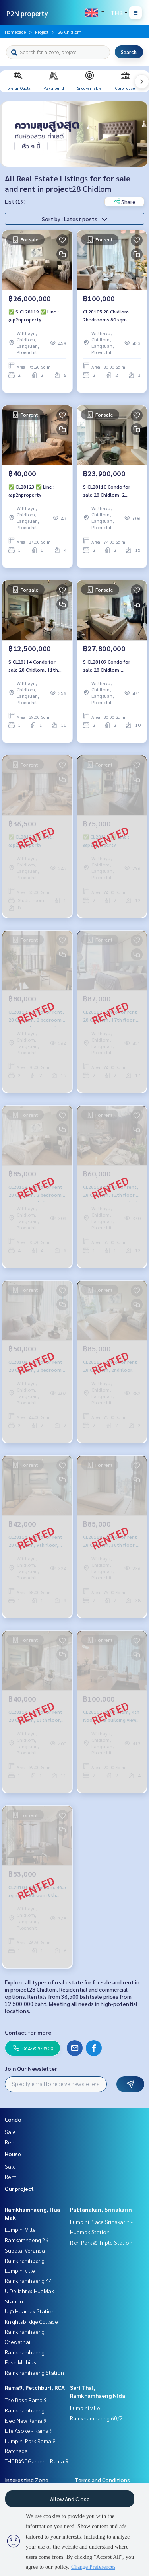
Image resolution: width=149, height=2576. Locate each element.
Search (129, 52)
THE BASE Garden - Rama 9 (37, 2461)
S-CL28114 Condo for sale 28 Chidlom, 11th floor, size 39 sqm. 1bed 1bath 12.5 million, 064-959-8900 (35, 666)
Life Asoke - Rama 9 (29, 2430)
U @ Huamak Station (30, 2311)
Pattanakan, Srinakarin (101, 2209)
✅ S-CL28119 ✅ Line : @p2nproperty (34, 315)
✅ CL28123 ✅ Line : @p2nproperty (31, 491)
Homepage (15, 32)
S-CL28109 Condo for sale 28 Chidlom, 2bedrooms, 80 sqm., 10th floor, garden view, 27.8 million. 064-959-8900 (110, 666)
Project (42, 32)
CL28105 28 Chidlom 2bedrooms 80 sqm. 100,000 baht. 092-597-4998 (109, 316)
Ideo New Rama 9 (26, 2420)
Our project (19, 2189)
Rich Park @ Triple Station (101, 2242)
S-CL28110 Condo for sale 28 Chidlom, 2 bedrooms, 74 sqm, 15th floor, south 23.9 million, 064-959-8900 (111, 491)
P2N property (27, 13)
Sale (10, 2132)
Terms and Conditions (102, 2480)
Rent (11, 2142)
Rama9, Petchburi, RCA (35, 2387)
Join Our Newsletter (31, 2068)
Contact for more (28, 2032)
